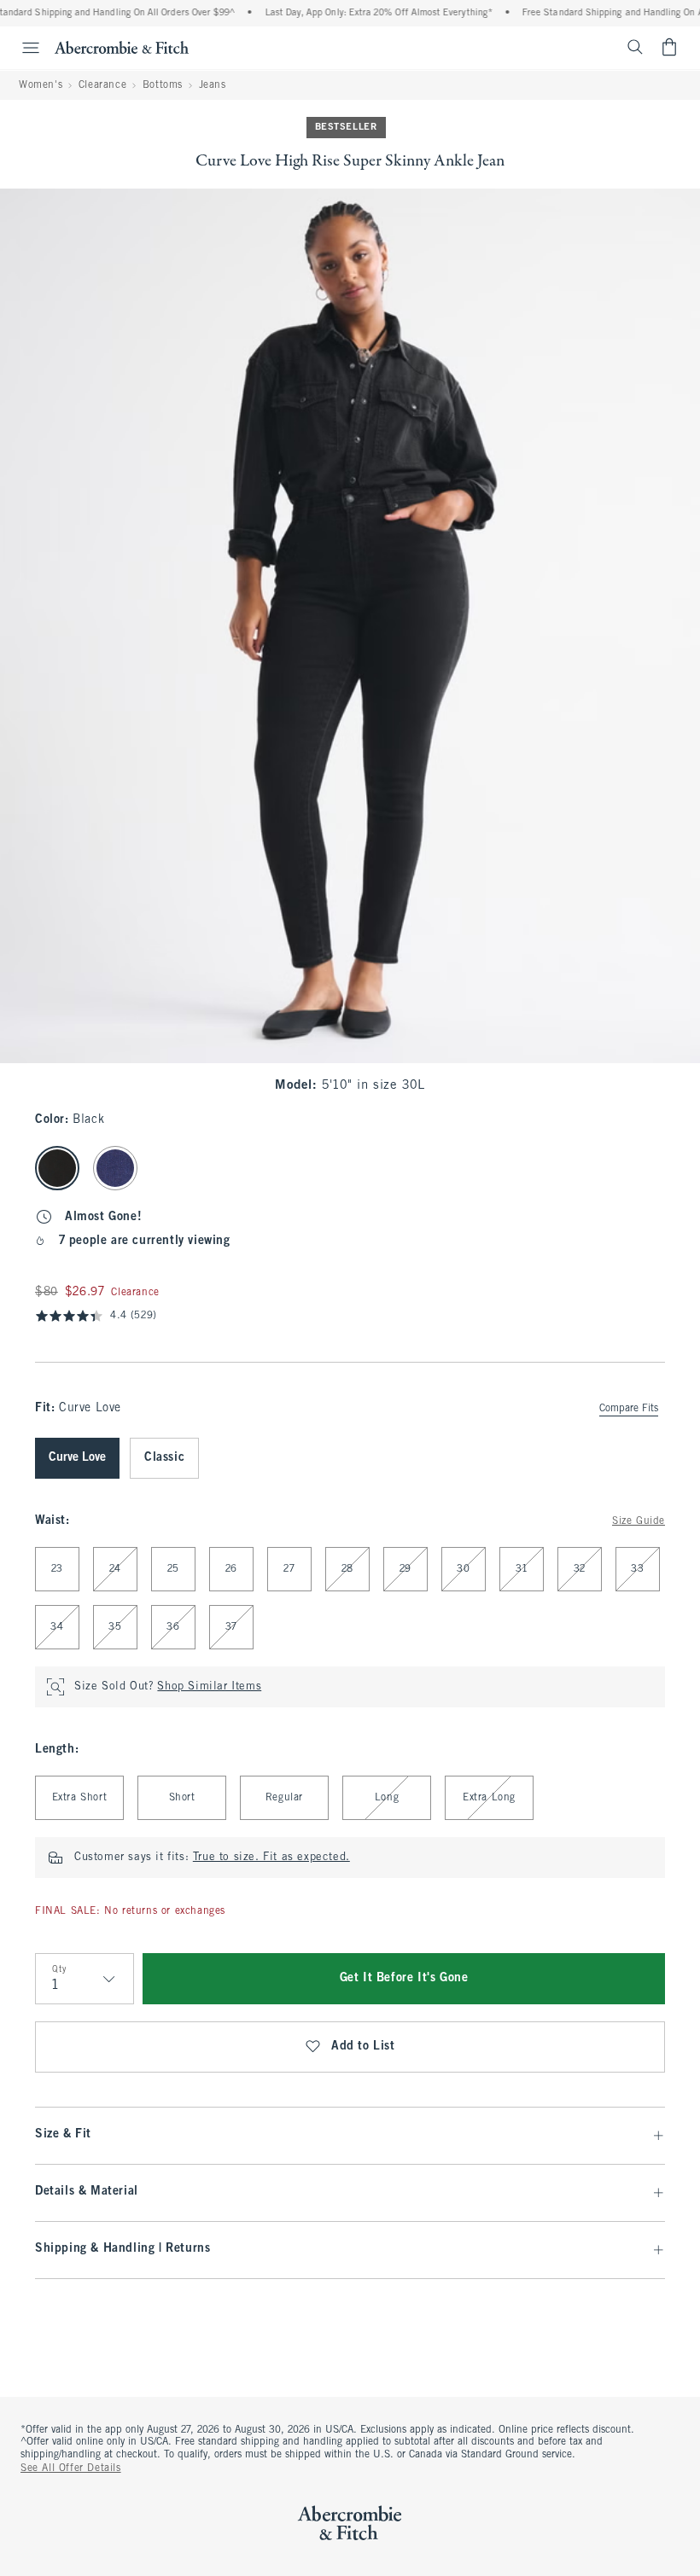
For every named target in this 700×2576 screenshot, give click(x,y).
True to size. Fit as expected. (271, 1858)
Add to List (363, 2047)
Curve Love (77, 1458)
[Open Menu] (22, 48)
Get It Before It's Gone (404, 1978)
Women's (41, 85)
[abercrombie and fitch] (122, 47)
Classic (164, 1458)
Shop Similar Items (209, 1687)
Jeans (213, 85)
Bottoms (163, 85)
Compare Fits (629, 1409)
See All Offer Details (71, 2468)
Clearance (102, 85)
